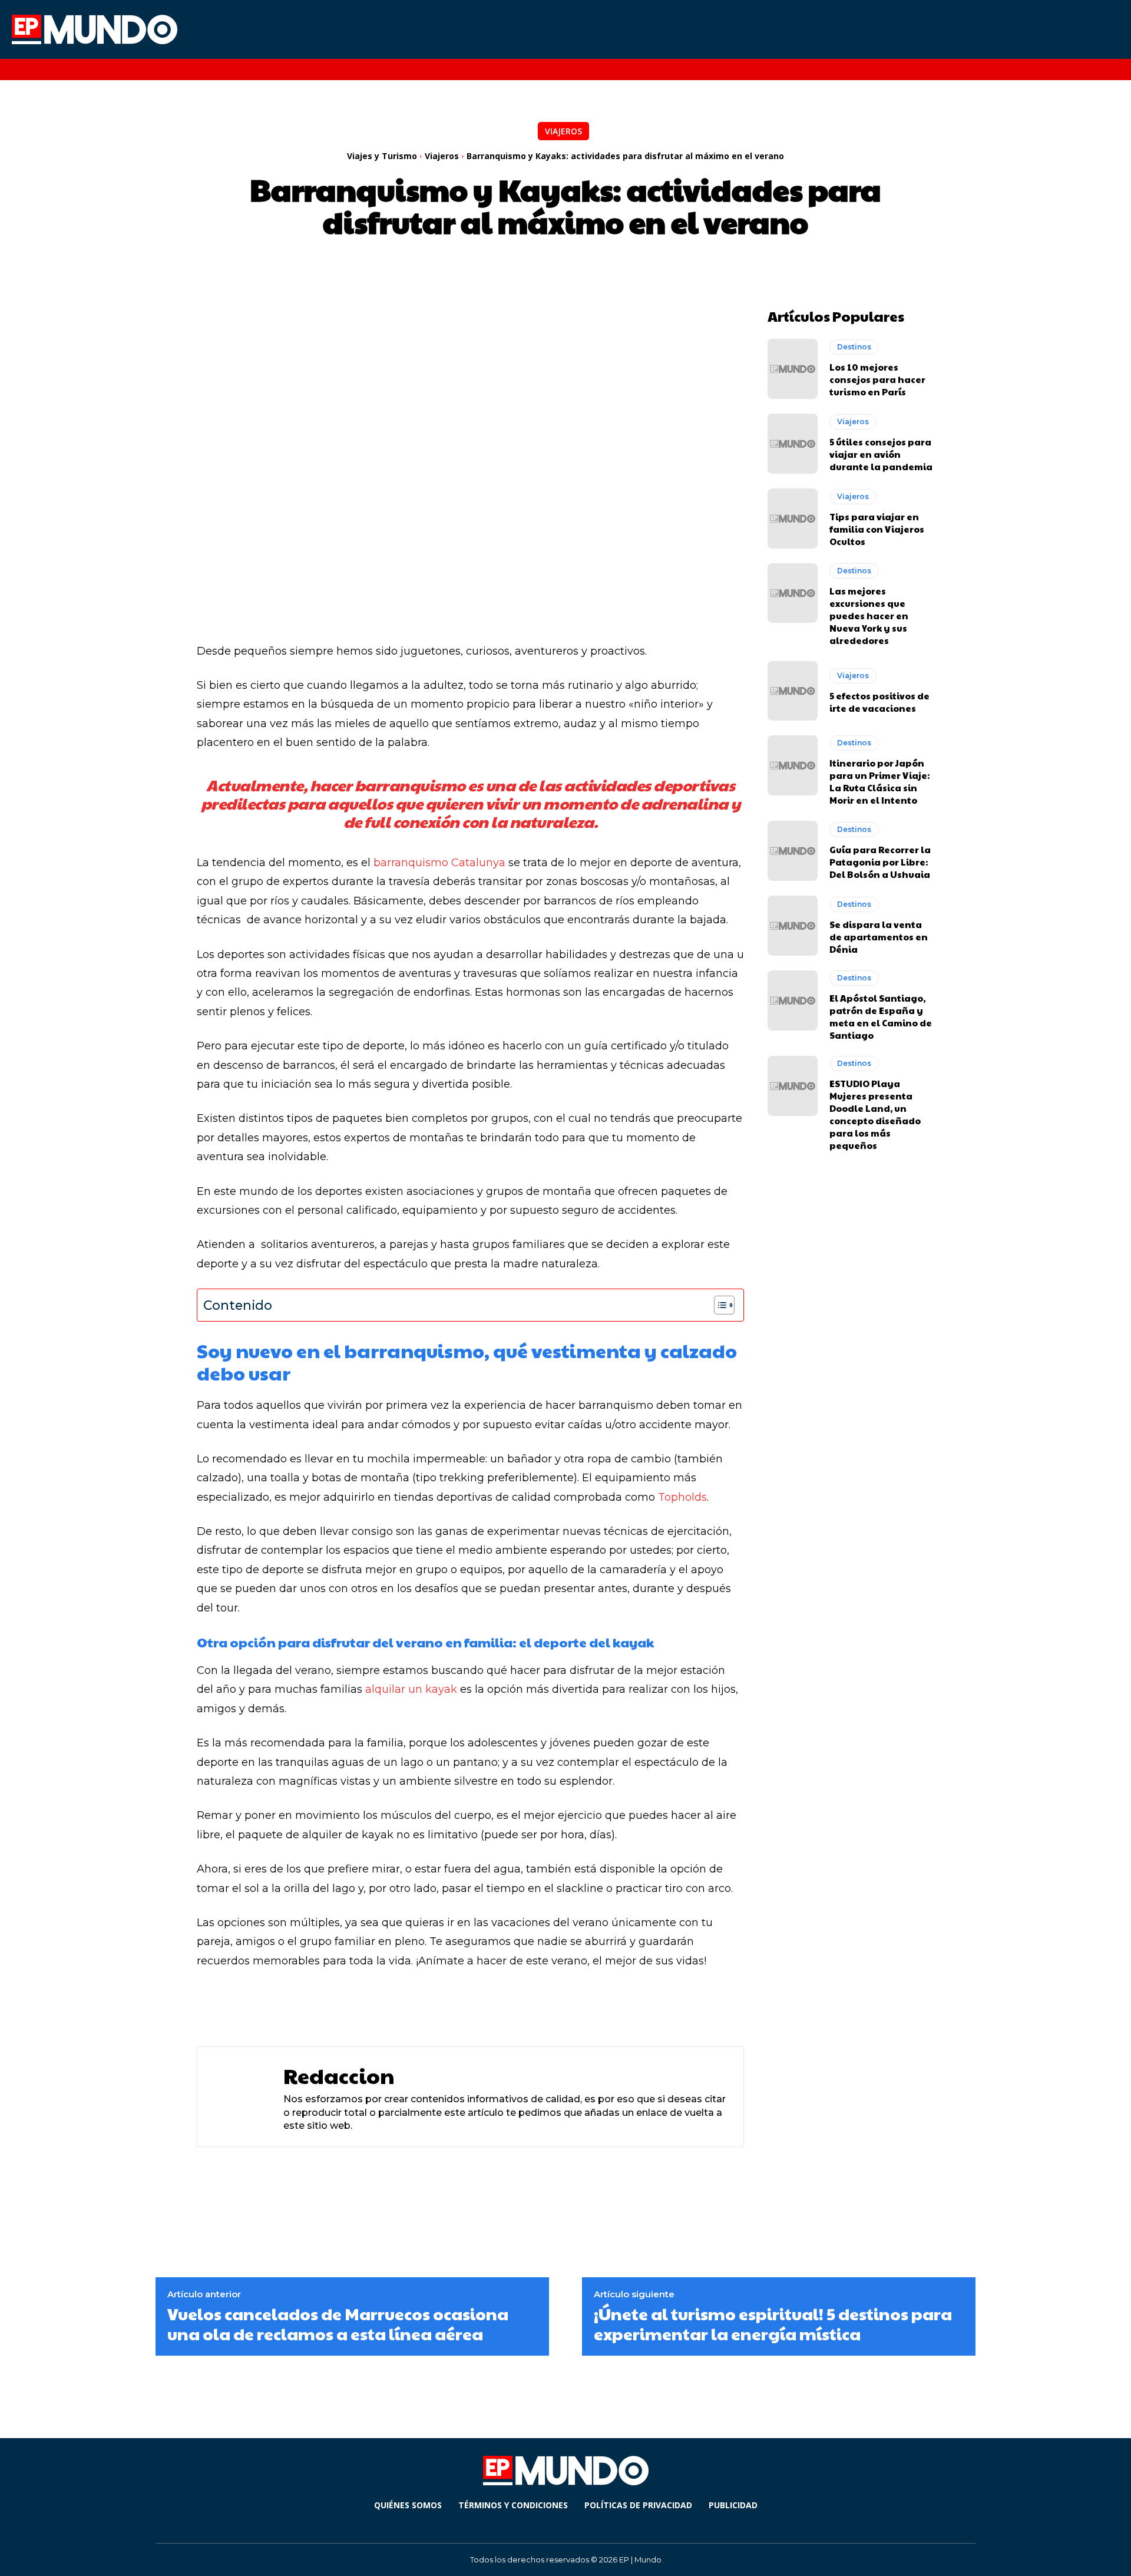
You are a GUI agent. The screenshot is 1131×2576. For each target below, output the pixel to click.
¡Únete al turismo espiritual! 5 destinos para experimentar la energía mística (773, 2324)
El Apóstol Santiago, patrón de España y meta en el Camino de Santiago (881, 1016)
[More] (505, 2007)
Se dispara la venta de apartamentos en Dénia (879, 937)
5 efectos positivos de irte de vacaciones (879, 702)
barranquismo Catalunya (439, 863)
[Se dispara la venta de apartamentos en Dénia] (793, 926)
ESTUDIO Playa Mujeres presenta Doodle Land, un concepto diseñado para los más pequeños (875, 1114)
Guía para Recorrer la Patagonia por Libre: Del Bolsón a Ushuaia (880, 862)
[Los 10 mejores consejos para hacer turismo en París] (793, 369)
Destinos (854, 347)
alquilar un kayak (411, 1689)
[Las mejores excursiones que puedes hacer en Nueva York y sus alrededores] (793, 593)
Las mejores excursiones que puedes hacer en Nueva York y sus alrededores (869, 615)
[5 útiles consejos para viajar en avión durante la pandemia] (793, 444)
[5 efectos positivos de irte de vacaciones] (793, 691)
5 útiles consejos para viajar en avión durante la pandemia (881, 454)
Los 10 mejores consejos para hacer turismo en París (877, 379)
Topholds (682, 1497)
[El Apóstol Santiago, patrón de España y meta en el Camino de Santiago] (793, 1000)
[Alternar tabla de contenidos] (718, 1305)
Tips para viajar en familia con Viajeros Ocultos (877, 529)
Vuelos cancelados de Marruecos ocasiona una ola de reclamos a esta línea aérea (338, 2324)
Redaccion (339, 2075)
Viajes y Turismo (382, 156)
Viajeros (563, 131)
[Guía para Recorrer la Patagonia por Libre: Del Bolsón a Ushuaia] (793, 851)
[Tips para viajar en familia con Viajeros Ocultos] (793, 518)
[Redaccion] (237, 2097)
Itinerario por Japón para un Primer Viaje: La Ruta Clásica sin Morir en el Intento (879, 781)
